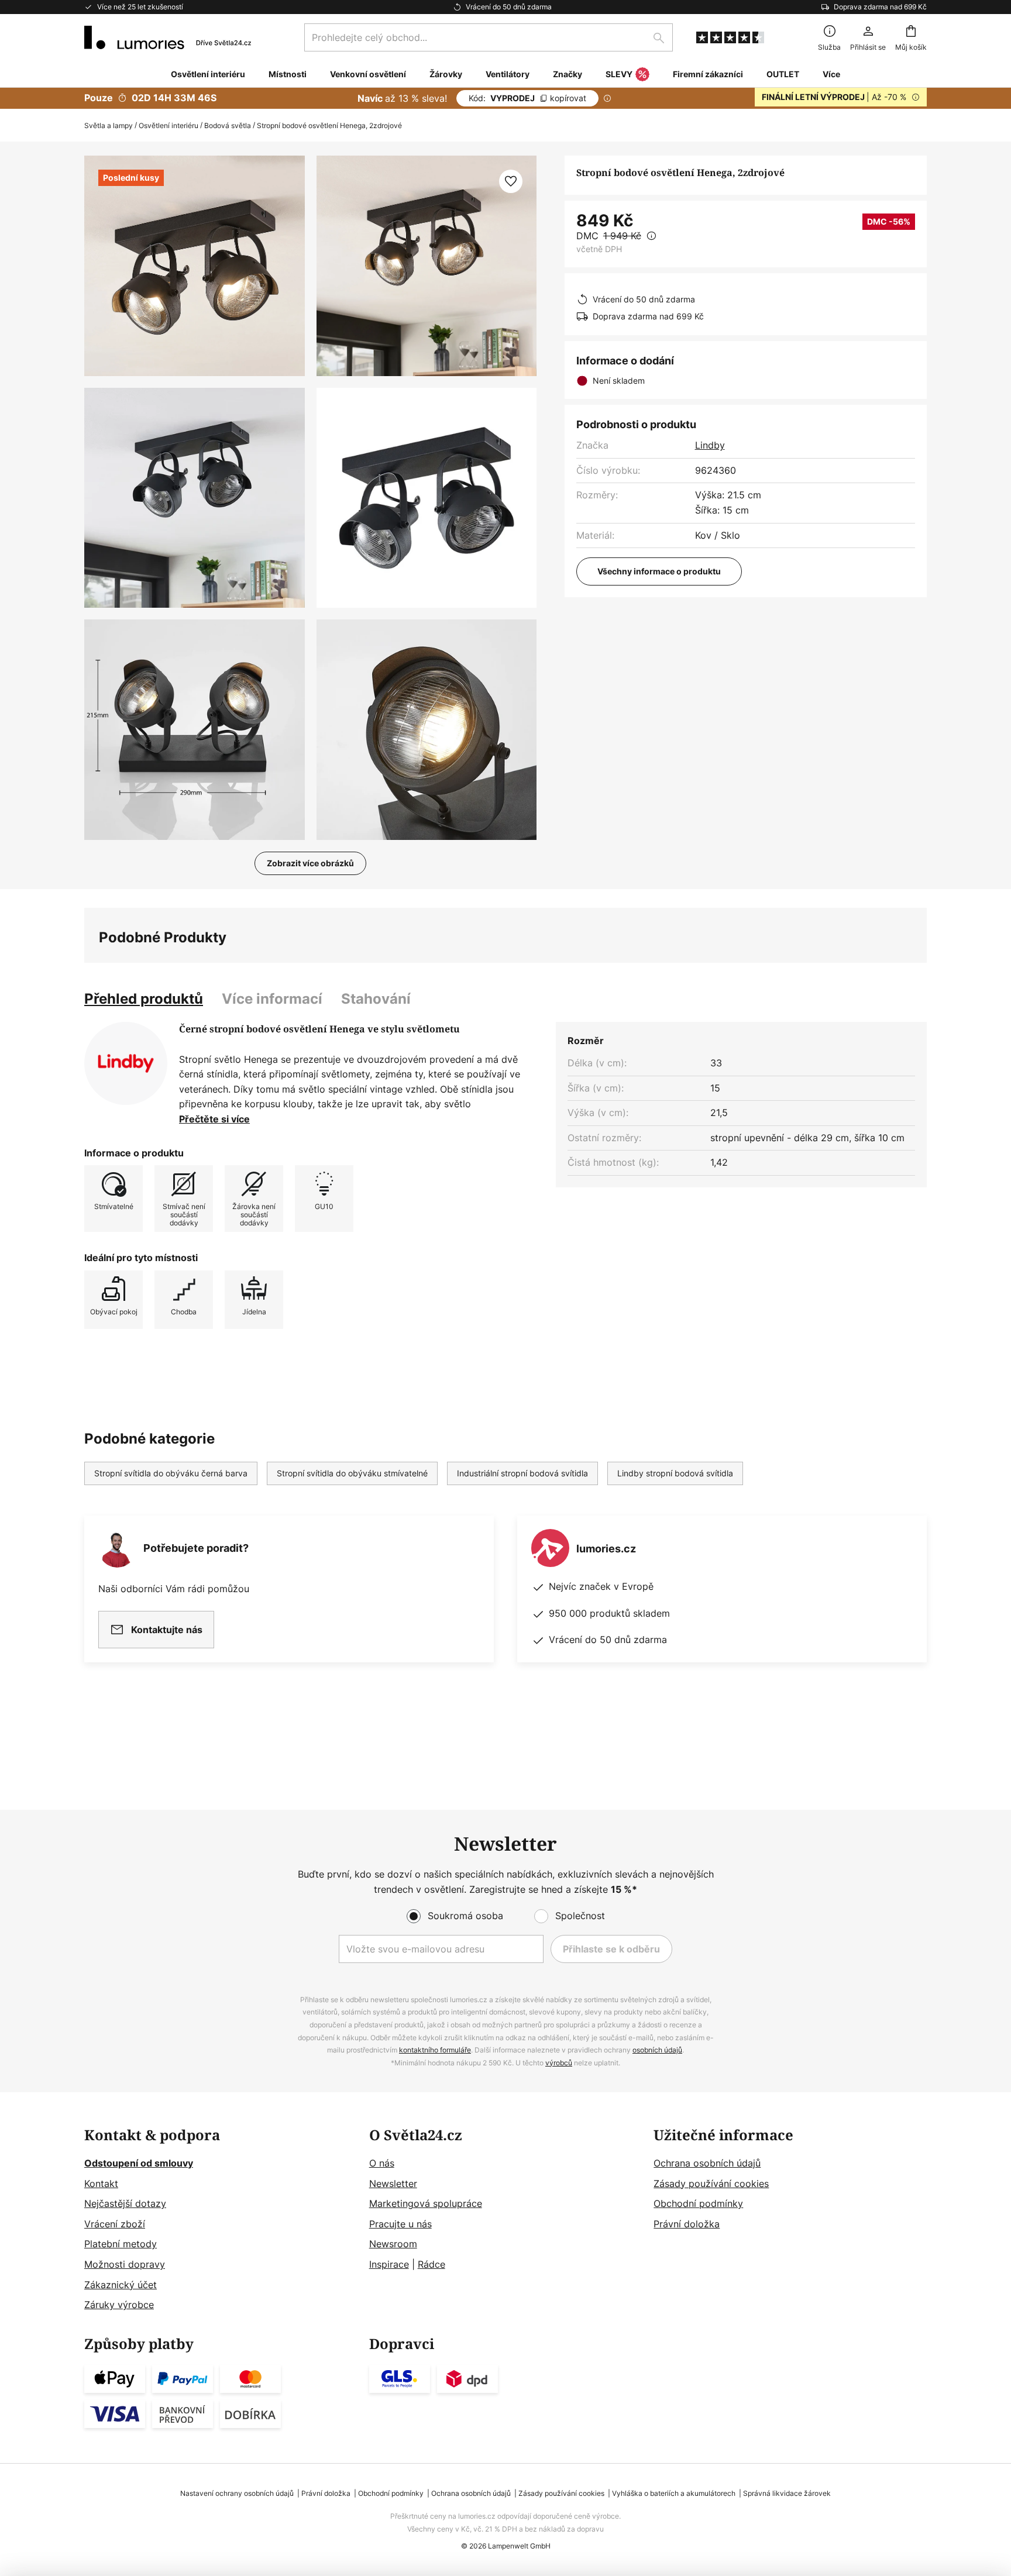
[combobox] (489, 37)
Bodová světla (228, 125)
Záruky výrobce (119, 2305)
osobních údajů (657, 2050)
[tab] (144, 999)
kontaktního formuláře (435, 2050)
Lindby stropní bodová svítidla (675, 1473)
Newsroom (393, 2244)
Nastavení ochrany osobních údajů (237, 2493)
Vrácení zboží (115, 2224)
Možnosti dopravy (125, 2264)
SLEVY (619, 74)
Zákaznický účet (121, 2285)
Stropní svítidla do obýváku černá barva (171, 1473)
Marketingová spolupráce (426, 2203)
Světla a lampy (109, 125)
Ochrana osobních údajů (707, 2163)
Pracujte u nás (400, 2224)
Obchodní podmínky (698, 2203)
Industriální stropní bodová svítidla (522, 1473)
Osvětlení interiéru (168, 125)
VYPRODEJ (527, 98)
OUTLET (783, 74)
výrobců (559, 2063)
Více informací (272, 999)
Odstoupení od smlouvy (139, 2163)
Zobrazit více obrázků (310, 863)
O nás (382, 2163)
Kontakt (101, 2184)
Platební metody (121, 2244)
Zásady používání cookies (711, 2184)
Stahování (376, 999)
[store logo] (168, 37)
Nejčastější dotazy (125, 2203)
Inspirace (389, 2264)
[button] (195, 498)
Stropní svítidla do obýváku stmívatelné (352, 1473)
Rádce (431, 2264)
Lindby (710, 445)
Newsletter (393, 2184)
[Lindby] (126, 1063)
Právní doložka (687, 2224)
